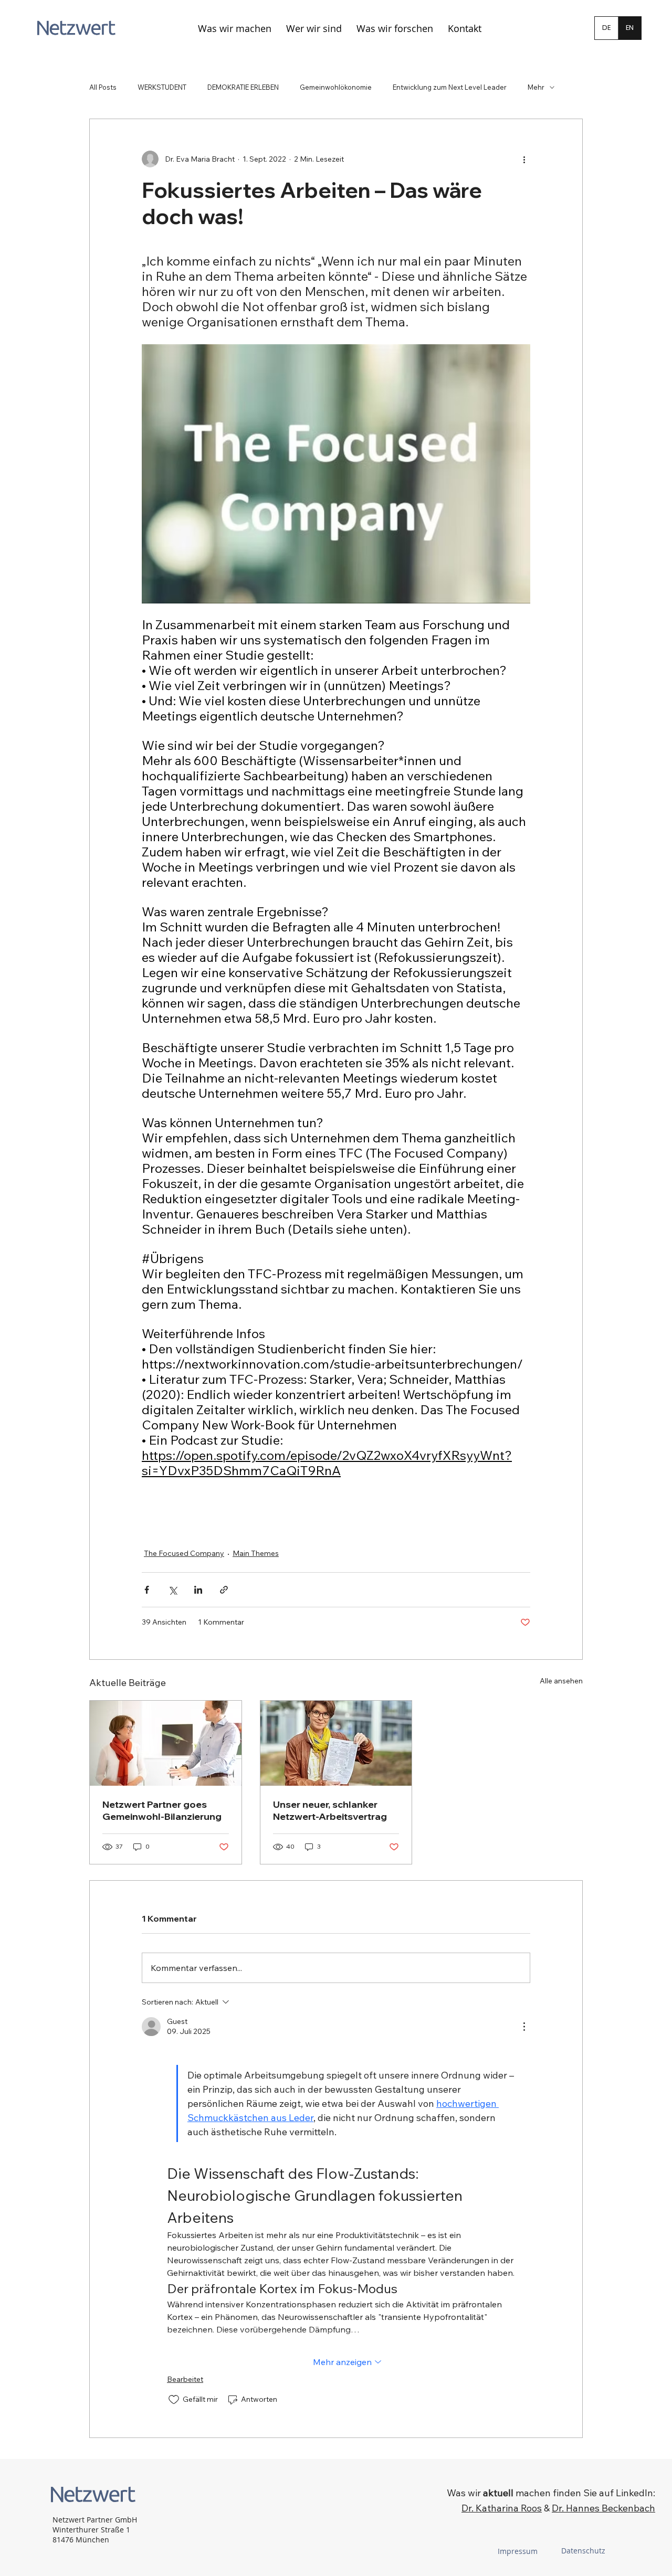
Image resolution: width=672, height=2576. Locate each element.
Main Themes (256, 1553)
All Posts (103, 87)
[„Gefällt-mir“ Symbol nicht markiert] (174, 2400)
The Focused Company (184, 1553)
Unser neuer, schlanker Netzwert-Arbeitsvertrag (330, 1810)
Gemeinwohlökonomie (336, 87)
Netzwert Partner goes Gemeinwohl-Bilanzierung (162, 1810)
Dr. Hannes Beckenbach (603, 2508)
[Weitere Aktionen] (524, 159)
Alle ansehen (561, 1681)
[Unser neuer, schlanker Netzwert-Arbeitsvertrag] (336, 1743)
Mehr (536, 87)
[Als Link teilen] (224, 1590)
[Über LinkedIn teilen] (198, 1590)
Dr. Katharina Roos (502, 2508)
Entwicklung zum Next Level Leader (450, 87)
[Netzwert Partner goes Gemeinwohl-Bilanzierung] (166, 1743)
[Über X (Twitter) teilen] (172, 1590)
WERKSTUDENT (162, 87)
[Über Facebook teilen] (147, 1590)
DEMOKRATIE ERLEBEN (243, 87)
